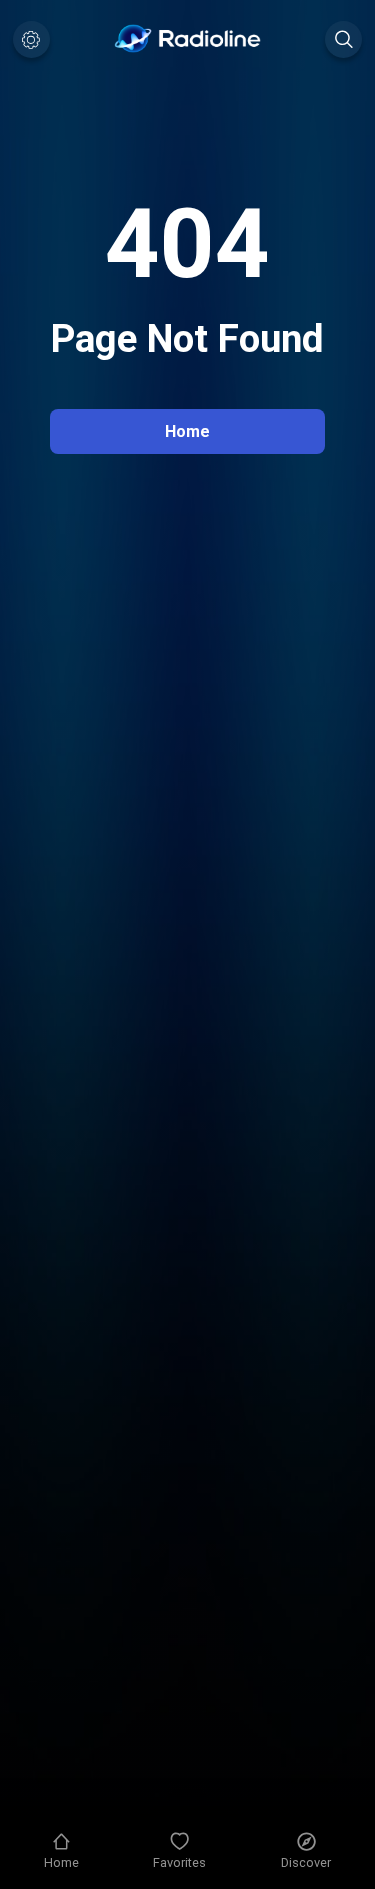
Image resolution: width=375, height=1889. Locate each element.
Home (187, 431)
